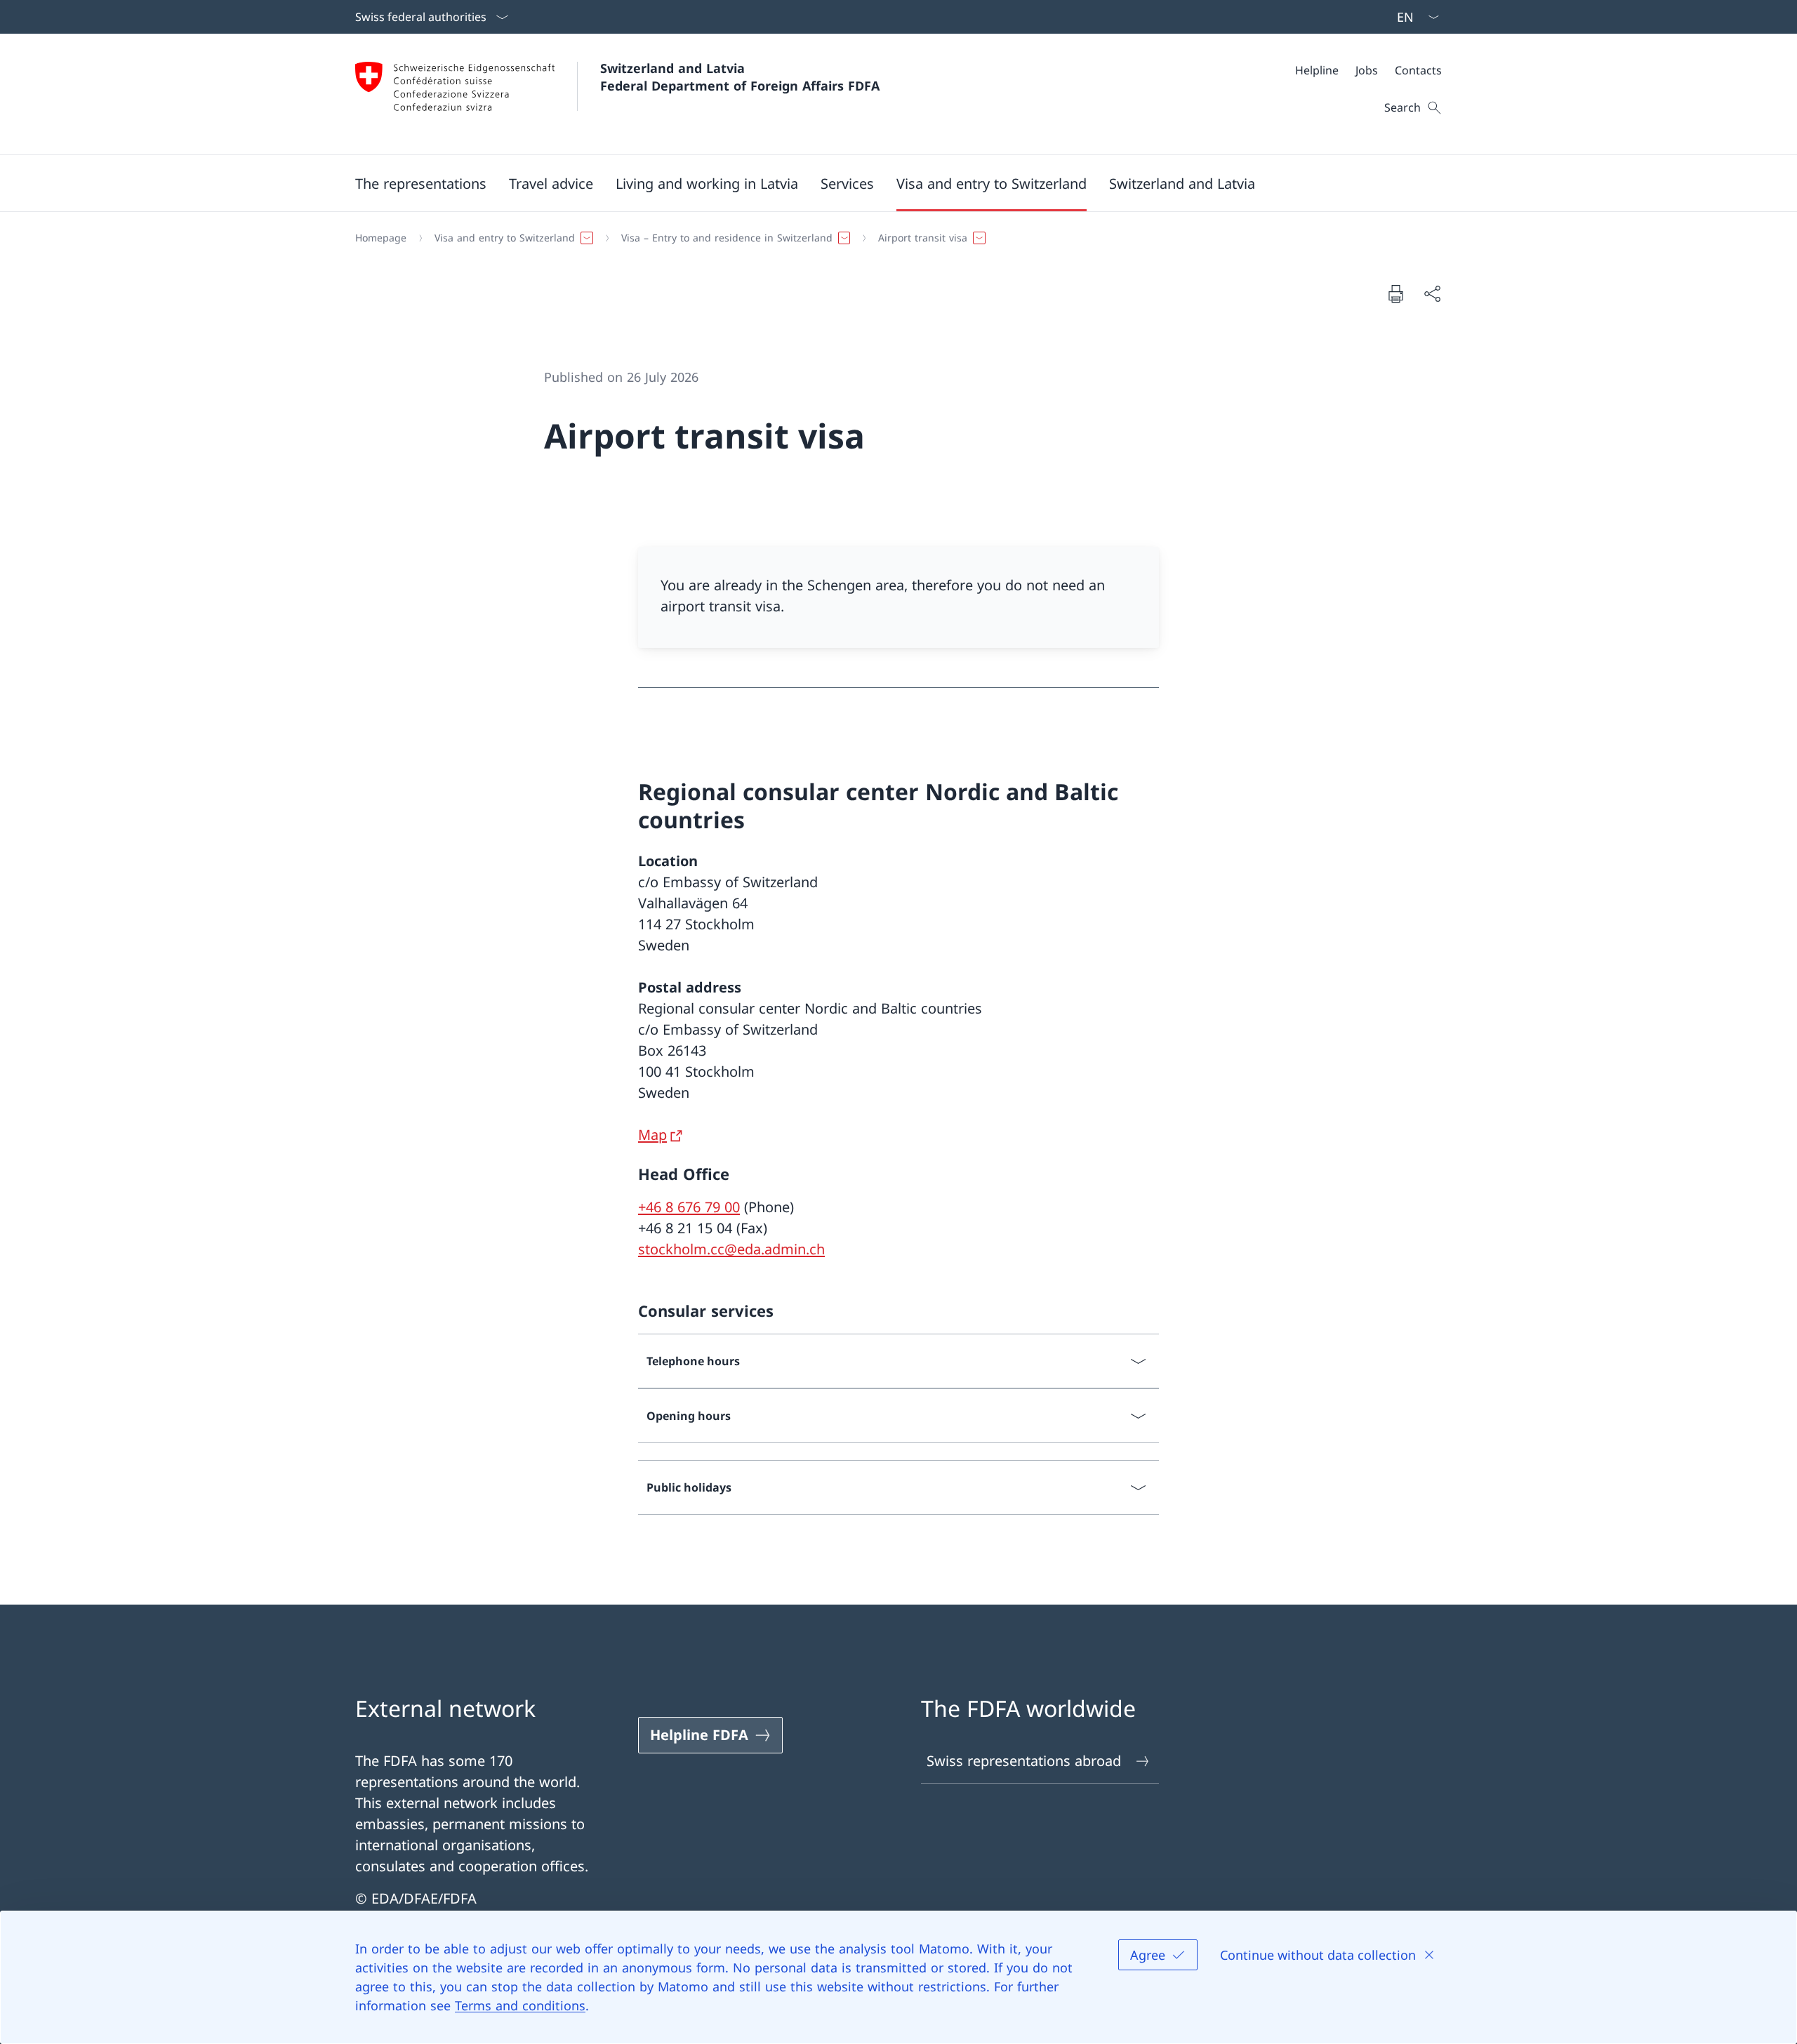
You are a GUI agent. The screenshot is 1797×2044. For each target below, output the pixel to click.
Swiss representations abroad (1024, 1761)
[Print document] (1395, 293)
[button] (421, 183)
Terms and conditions (520, 2005)
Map (652, 1135)
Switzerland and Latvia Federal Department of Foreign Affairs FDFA (740, 77)
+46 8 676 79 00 (689, 1207)
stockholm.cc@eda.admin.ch (731, 1249)
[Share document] (1432, 293)
